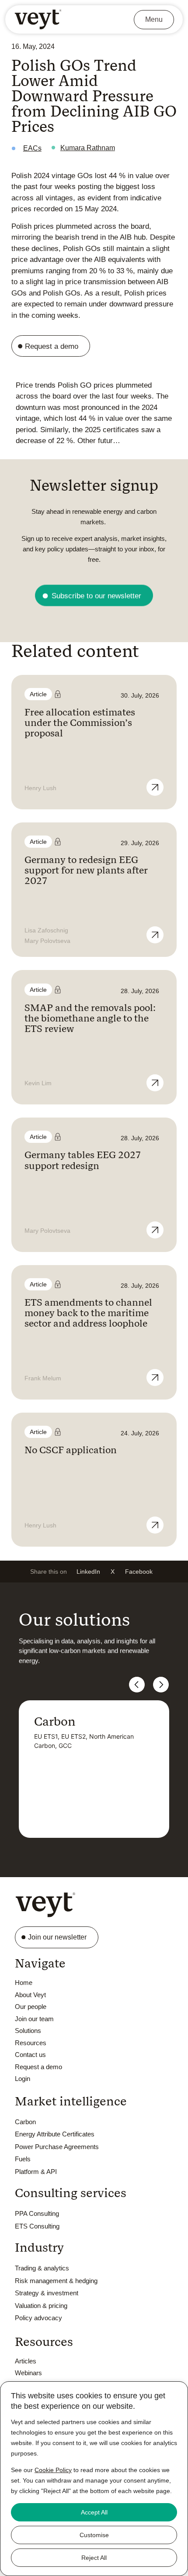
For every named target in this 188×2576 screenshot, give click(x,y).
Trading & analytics (42, 2268)
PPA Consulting (37, 2213)
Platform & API (36, 2172)
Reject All (94, 2558)
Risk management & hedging (56, 2281)
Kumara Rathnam (88, 148)
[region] (94, 2479)
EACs (32, 148)
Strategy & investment (47, 2293)
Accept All (94, 2512)
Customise (94, 2535)
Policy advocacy (38, 2318)
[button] (88, 1572)
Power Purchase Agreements (57, 2147)
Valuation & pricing (41, 2306)
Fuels (23, 2159)
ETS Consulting (37, 2226)
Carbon (25, 2122)
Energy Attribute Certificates (55, 2134)
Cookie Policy (53, 2470)
